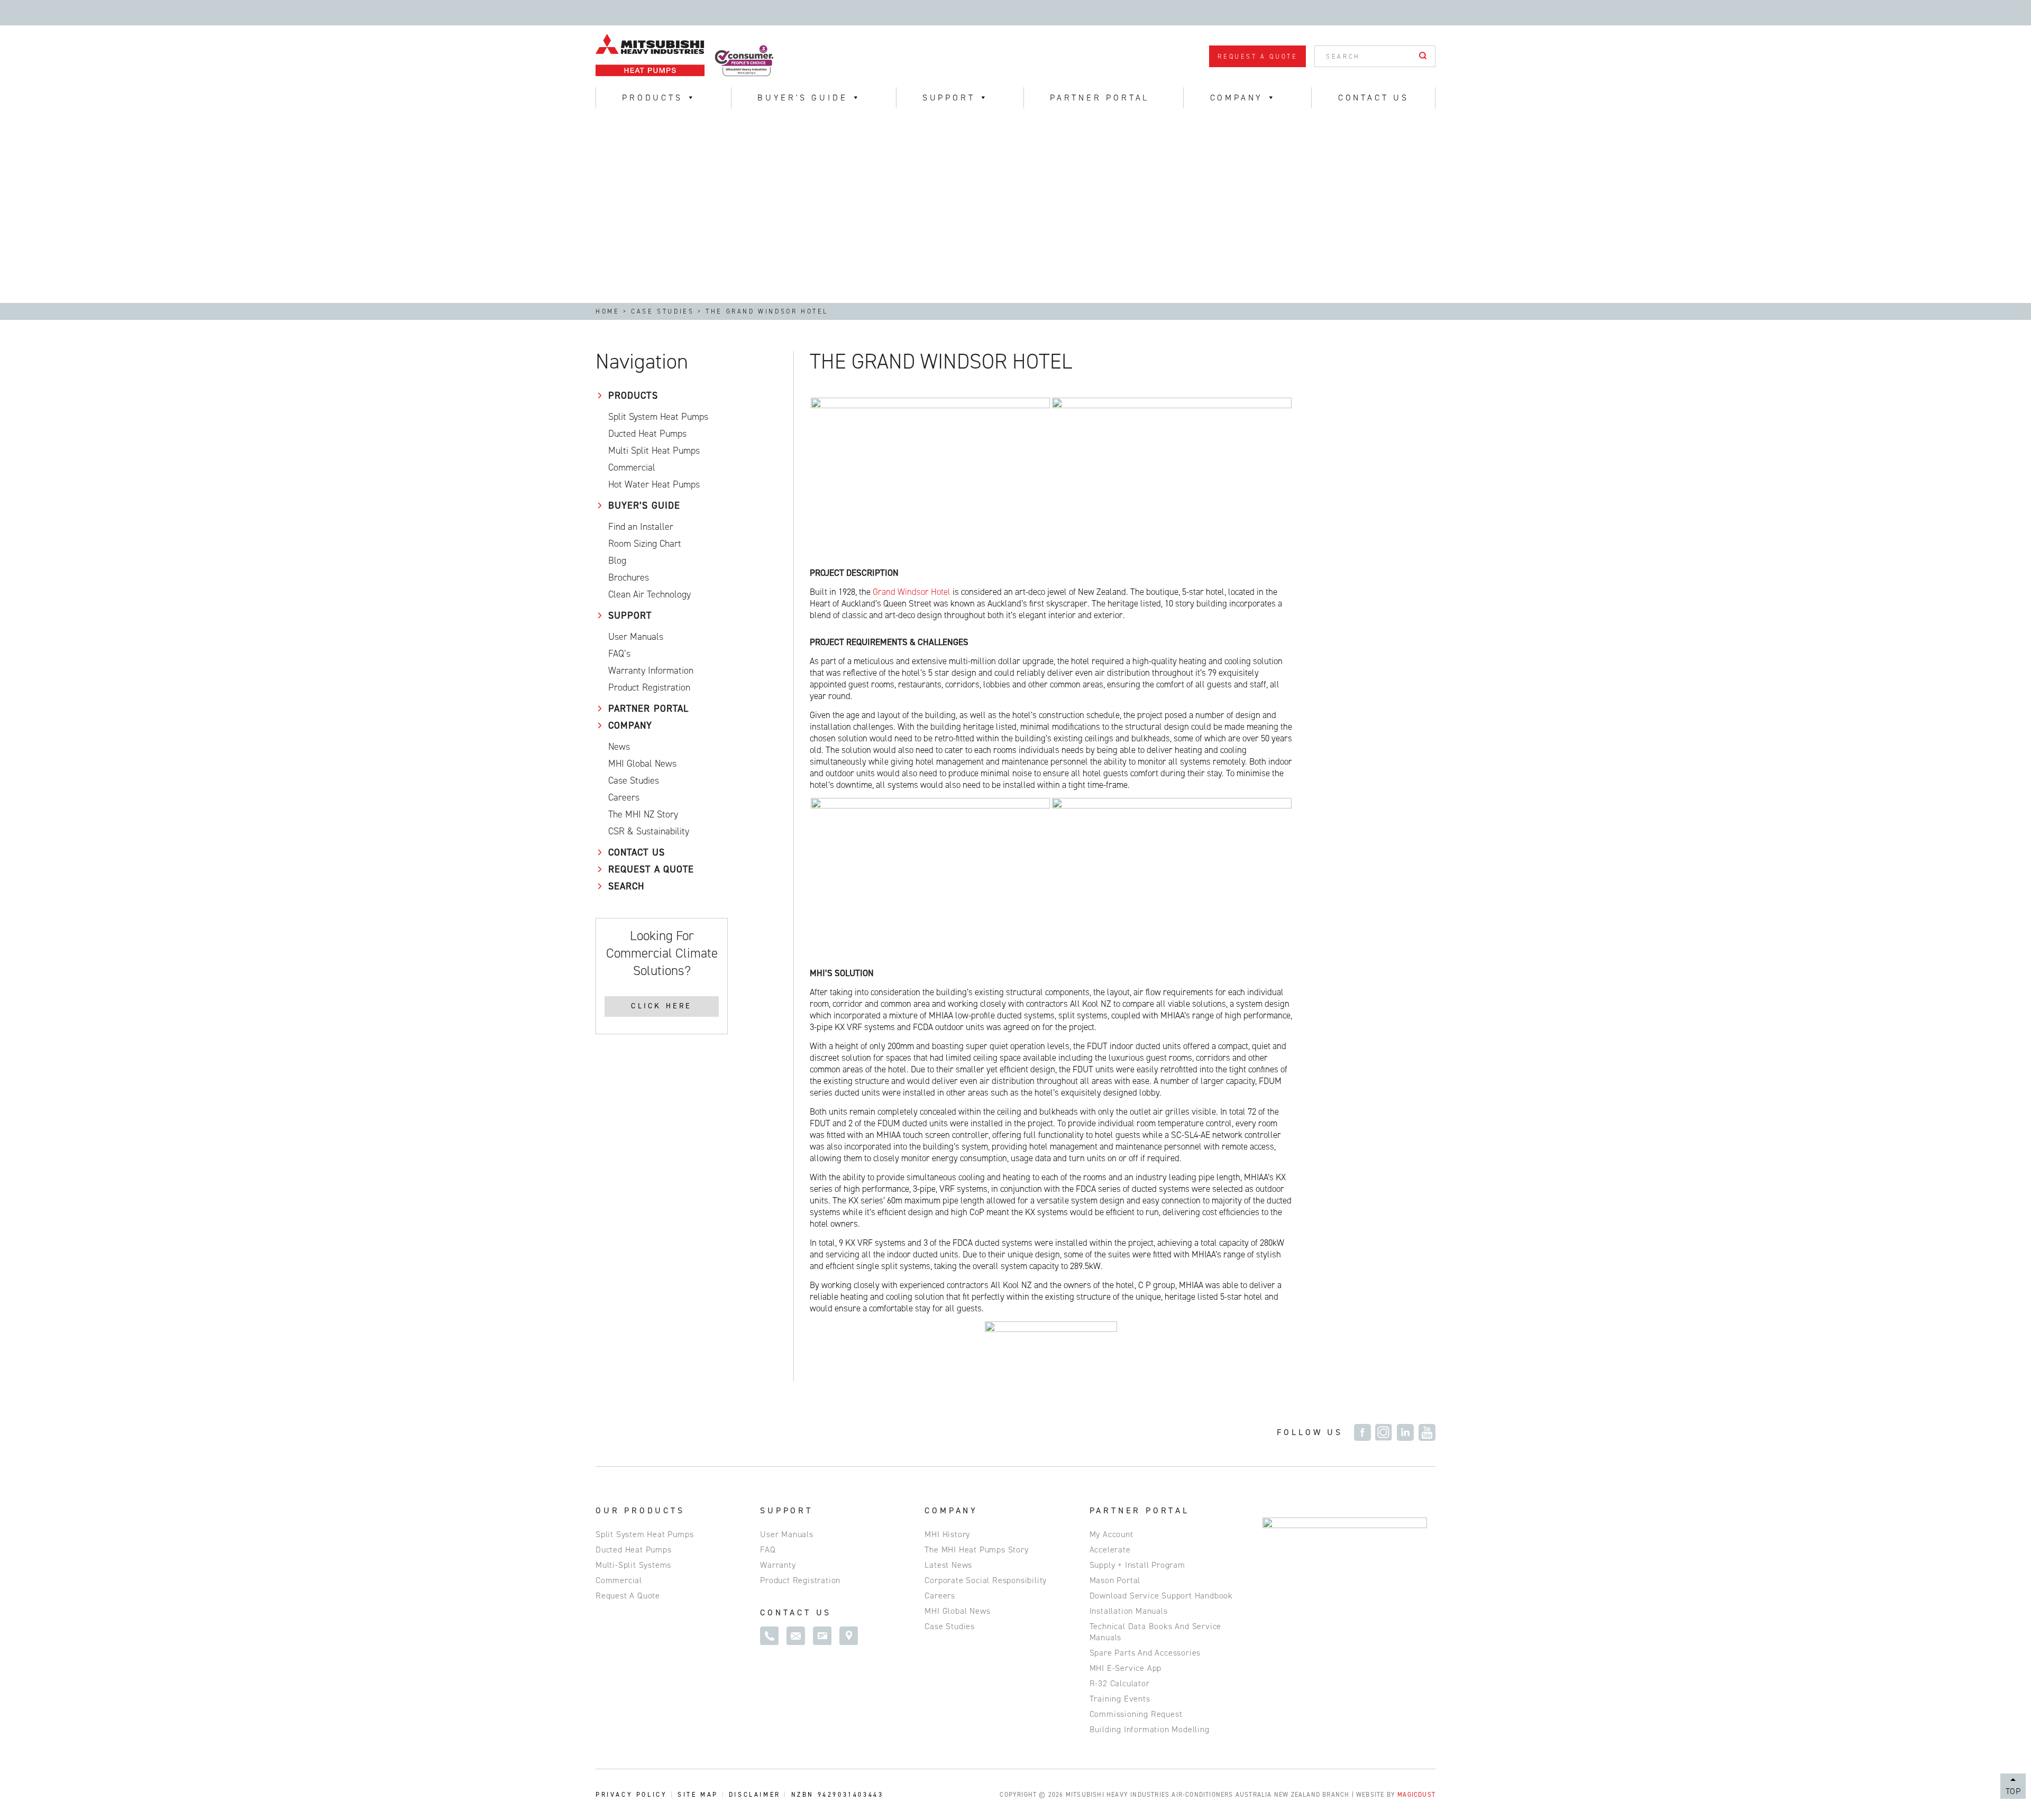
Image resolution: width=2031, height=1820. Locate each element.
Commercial (632, 467)
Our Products (640, 1510)
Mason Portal (1115, 1580)
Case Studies (662, 311)
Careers (624, 797)
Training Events (1120, 1699)
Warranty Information (651, 670)
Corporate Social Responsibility (986, 1580)
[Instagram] (1384, 1432)
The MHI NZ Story (643, 814)
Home (607, 311)
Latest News (948, 1565)
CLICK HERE (661, 1006)
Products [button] (652, 98)
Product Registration (649, 687)
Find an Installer (641, 527)
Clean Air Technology (649, 594)
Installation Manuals (1129, 1611)
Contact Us (1374, 98)
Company (630, 725)
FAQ (768, 1550)
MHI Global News (957, 1611)
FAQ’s (619, 654)
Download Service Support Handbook (1161, 1596)
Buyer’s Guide (644, 505)
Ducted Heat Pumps (647, 434)
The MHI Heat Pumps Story (976, 1550)
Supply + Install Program (1137, 1565)
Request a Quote (1257, 57)
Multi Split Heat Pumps (654, 451)
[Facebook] (1362, 1432)
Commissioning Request (1136, 1714)
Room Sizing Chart (645, 544)
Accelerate (1110, 1550)
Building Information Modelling (1150, 1729)
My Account (1111, 1534)
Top (2013, 1791)
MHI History (947, 1534)
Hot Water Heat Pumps (654, 484)
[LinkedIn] (1405, 1432)
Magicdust (1416, 1795)
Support (949, 98)
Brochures (629, 577)
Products (633, 396)
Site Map (698, 1795)
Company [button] (1237, 98)
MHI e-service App (1126, 1668)
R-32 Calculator (1120, 1683)
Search (626, 886)
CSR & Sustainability (649, 831)
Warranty (778, 1565)
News (619, 747)
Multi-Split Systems (633, 1565)
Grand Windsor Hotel (912, 592)
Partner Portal (1100, 98)
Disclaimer (755, 1795)
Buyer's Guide (802, 98)
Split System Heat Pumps (658, 417)
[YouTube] (1427, 1432)
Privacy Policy (631, 1795)
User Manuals (636, 637)
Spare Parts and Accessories (1145, 1653)
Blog (617, 560)
